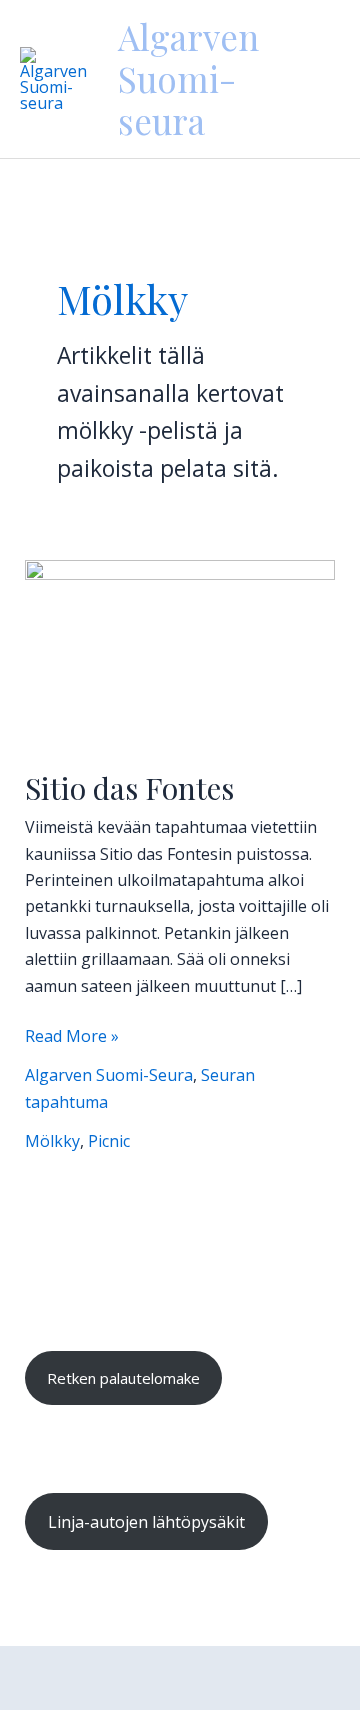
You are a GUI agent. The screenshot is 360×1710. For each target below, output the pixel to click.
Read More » (72, 1035)
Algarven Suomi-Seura (109, 1075)
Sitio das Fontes (129, 788)
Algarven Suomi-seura (188, 78)
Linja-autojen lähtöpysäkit (146, 1522)
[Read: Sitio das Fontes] (180, 651)
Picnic (109, 1141)
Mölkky (52, 1141)
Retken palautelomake (123, 1378)
